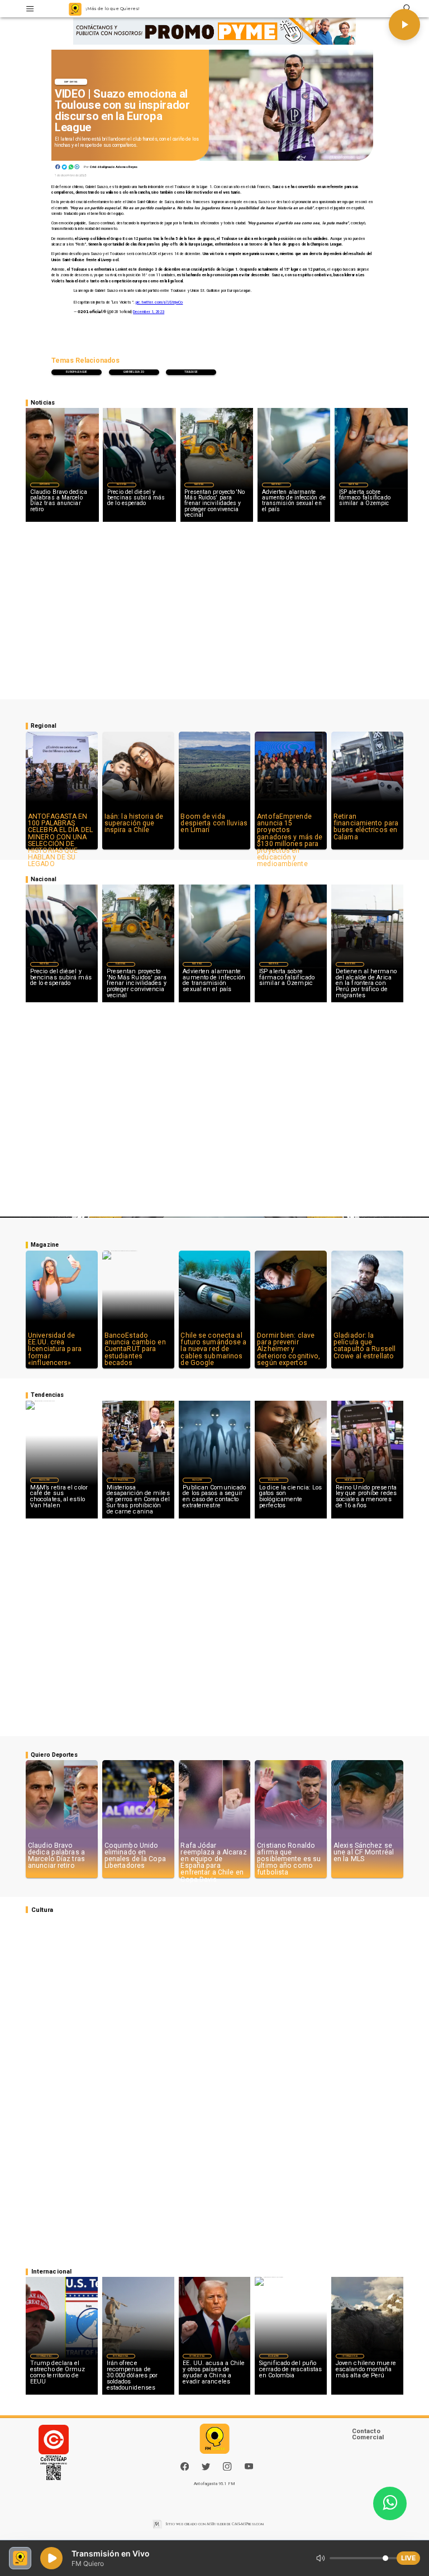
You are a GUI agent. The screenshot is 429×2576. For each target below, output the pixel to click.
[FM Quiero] (30, 9)
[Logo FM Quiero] (75, 9)
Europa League (77, 372)
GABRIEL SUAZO (134, 372)
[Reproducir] (404, 25)
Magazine (44, 1480)
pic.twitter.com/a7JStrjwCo (159, 302)
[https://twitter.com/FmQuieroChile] (206, 2469)
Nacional (122, 484)
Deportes (71, 82)
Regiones (350, 964)
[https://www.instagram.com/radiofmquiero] (227, 2469)
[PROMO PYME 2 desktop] (215, 32)
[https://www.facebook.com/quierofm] (185, 2466)
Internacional (121, 1480)
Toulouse (191, 372)
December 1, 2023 (149, 312)
